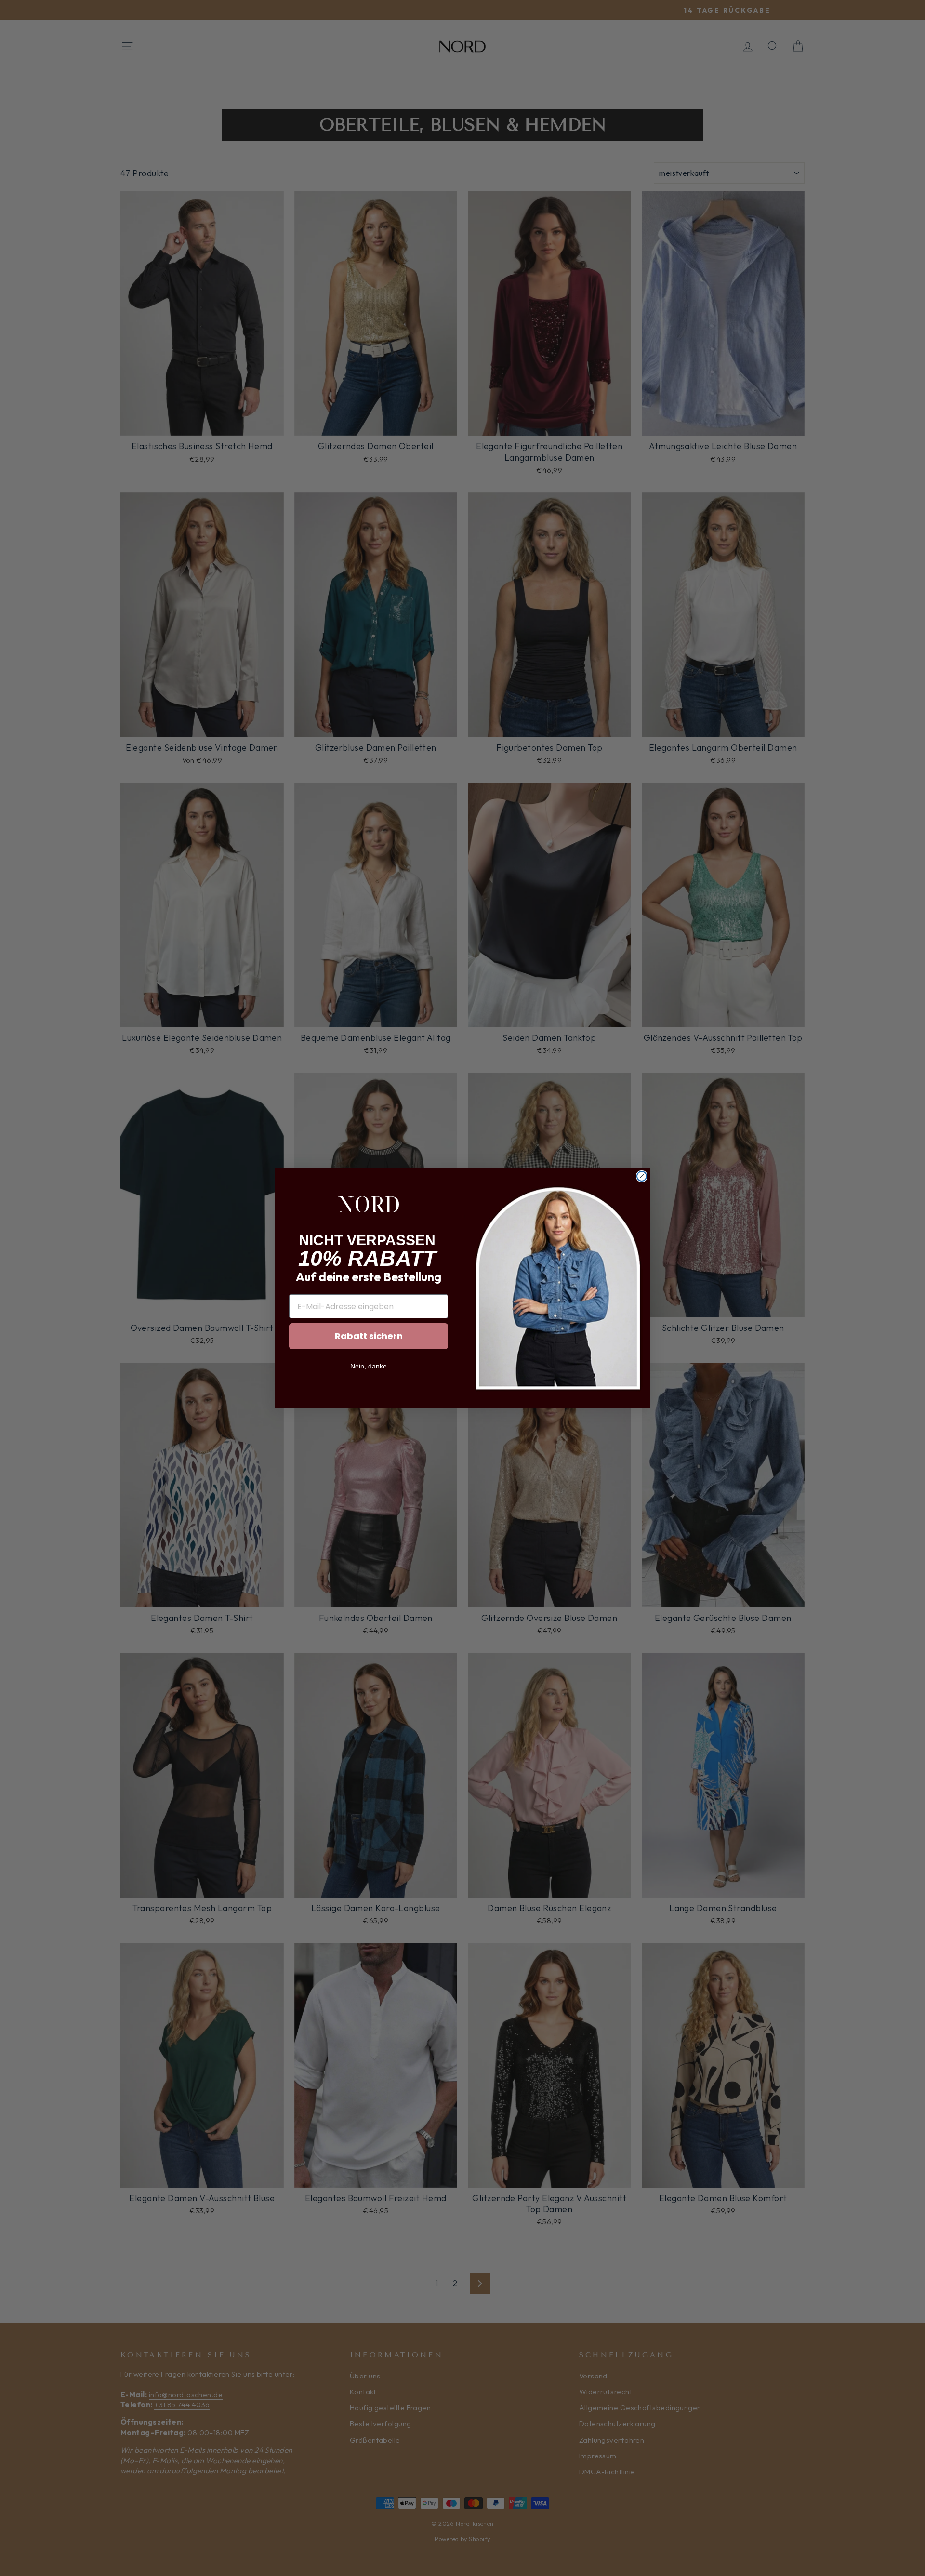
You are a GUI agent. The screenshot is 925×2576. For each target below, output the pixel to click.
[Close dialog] (642, 1176)
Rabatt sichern (369, 1336)
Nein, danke (369, 1366)
